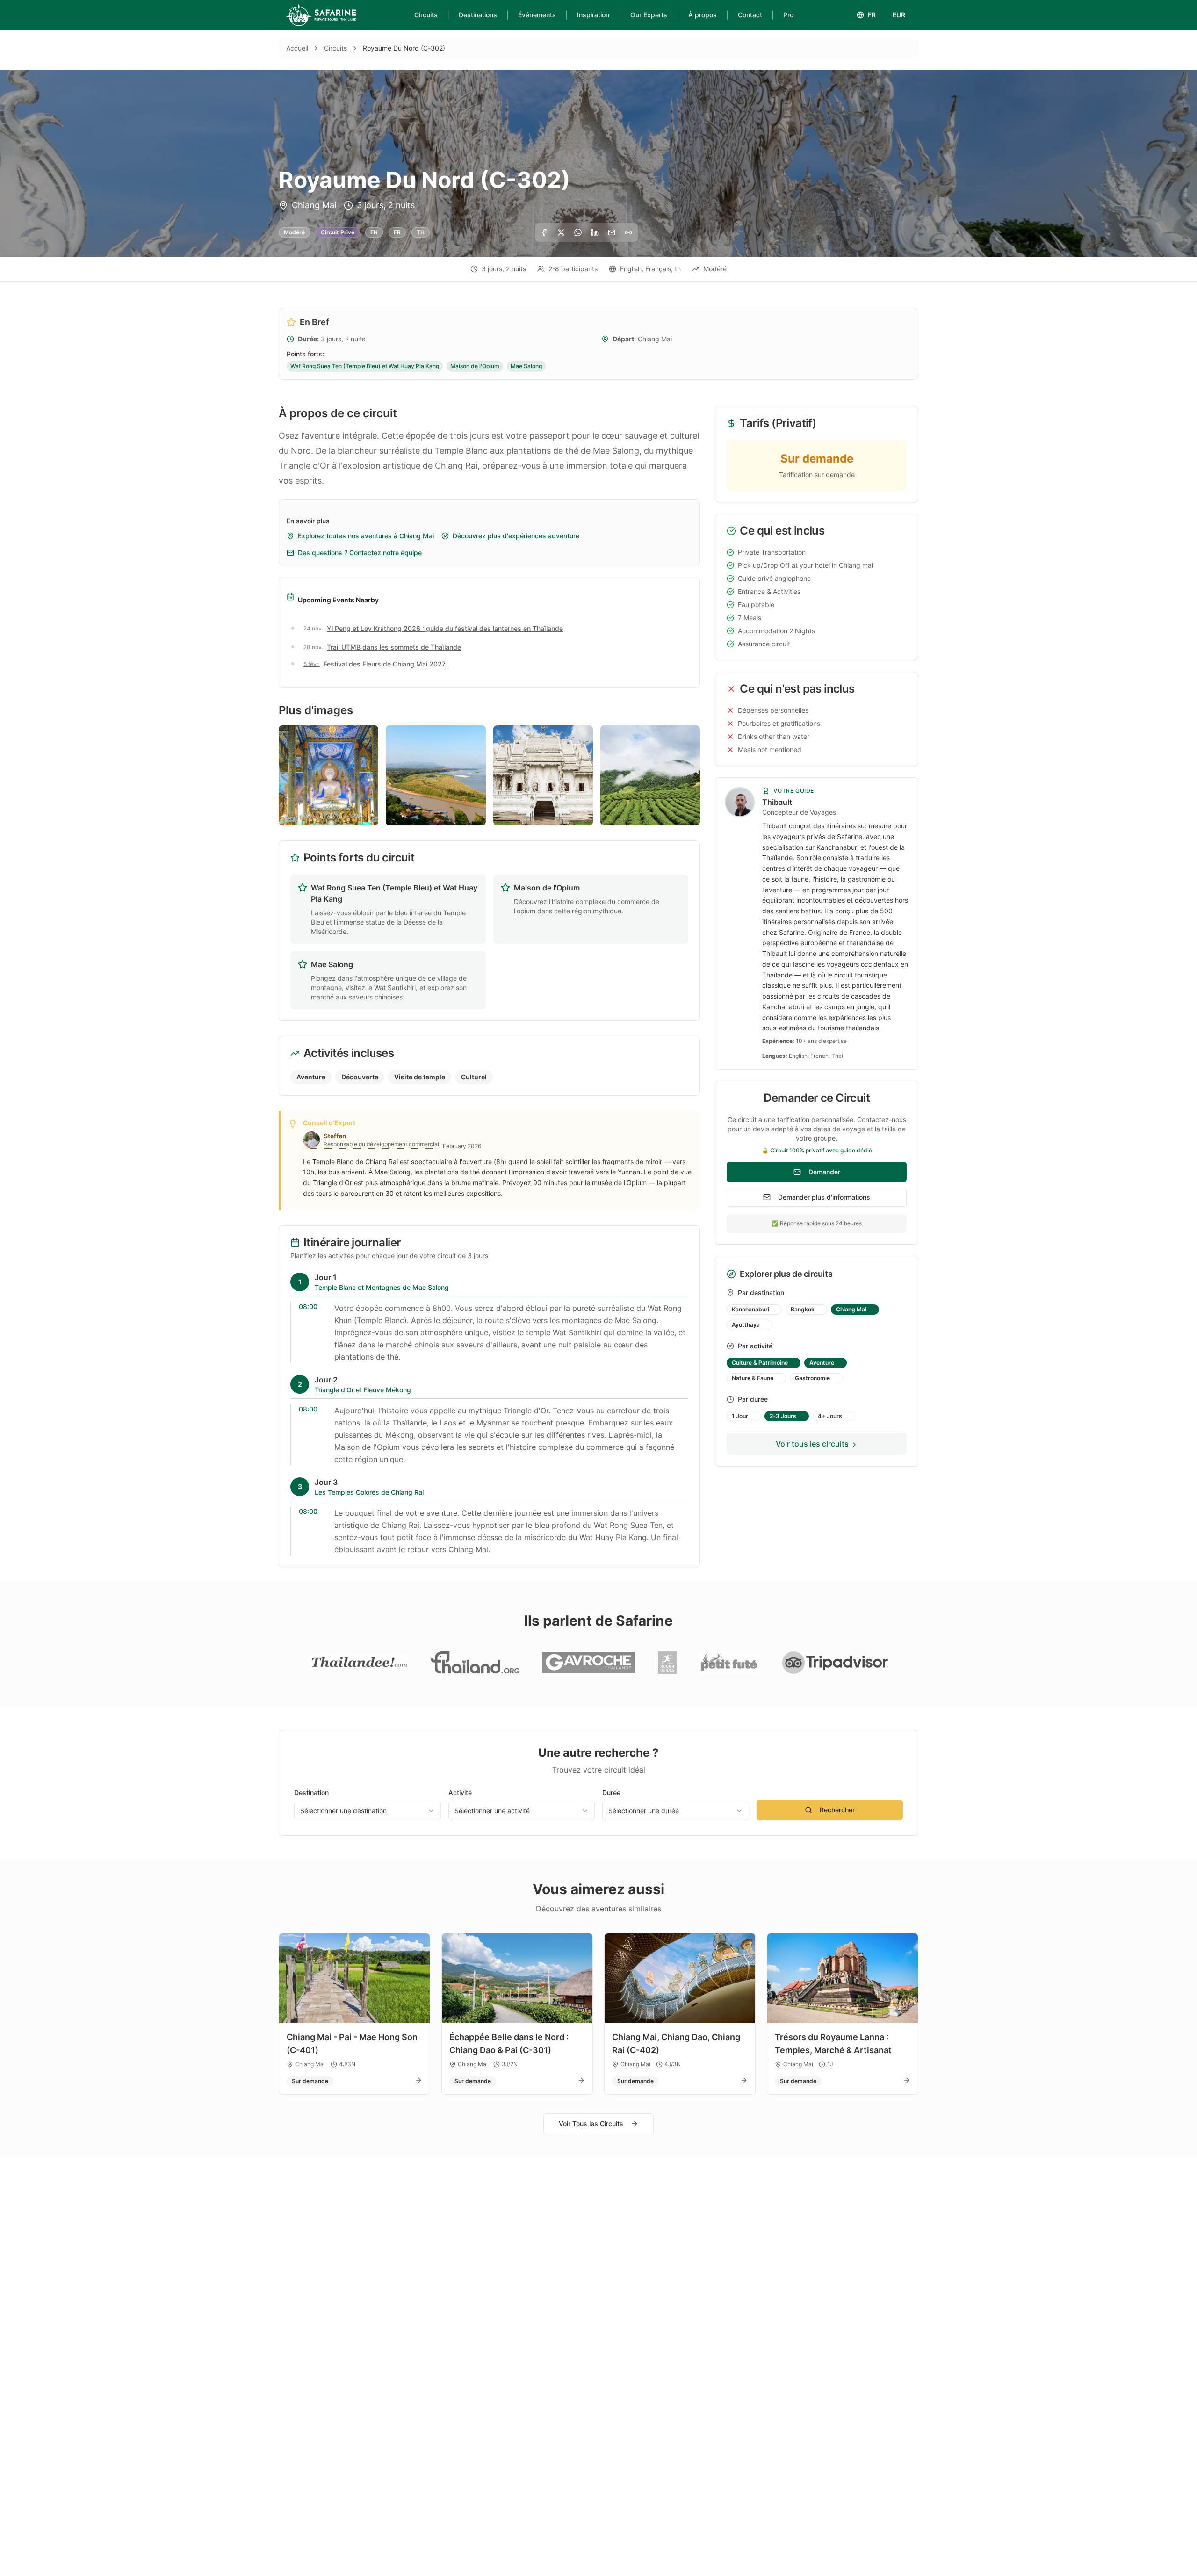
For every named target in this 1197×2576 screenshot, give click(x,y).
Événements (537, 15)
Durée (611, 1792)
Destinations (478, 15)
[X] (561, 232)
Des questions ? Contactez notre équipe (360, 553)
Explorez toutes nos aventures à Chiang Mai (366, 536)
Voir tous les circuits (812, 1444)
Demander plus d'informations (824, 1197)
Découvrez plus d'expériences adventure (516, 536)
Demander (824, 1172)
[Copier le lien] (628, 232)
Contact (750, 15)
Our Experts (649, 15)
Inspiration (593, 15)
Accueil (297, 48)
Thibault (777, 802)
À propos (703, 15)
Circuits (426, 15)
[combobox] (368, 1811)
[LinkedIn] (595, 232)
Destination (311, 1792)
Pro (788, 15)
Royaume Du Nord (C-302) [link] (404, 48)
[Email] (612, 232)
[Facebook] (544, 232)
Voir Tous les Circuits (591, 2124)
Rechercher (837, 1810)
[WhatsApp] (578, 232)
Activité (460, 1792)
